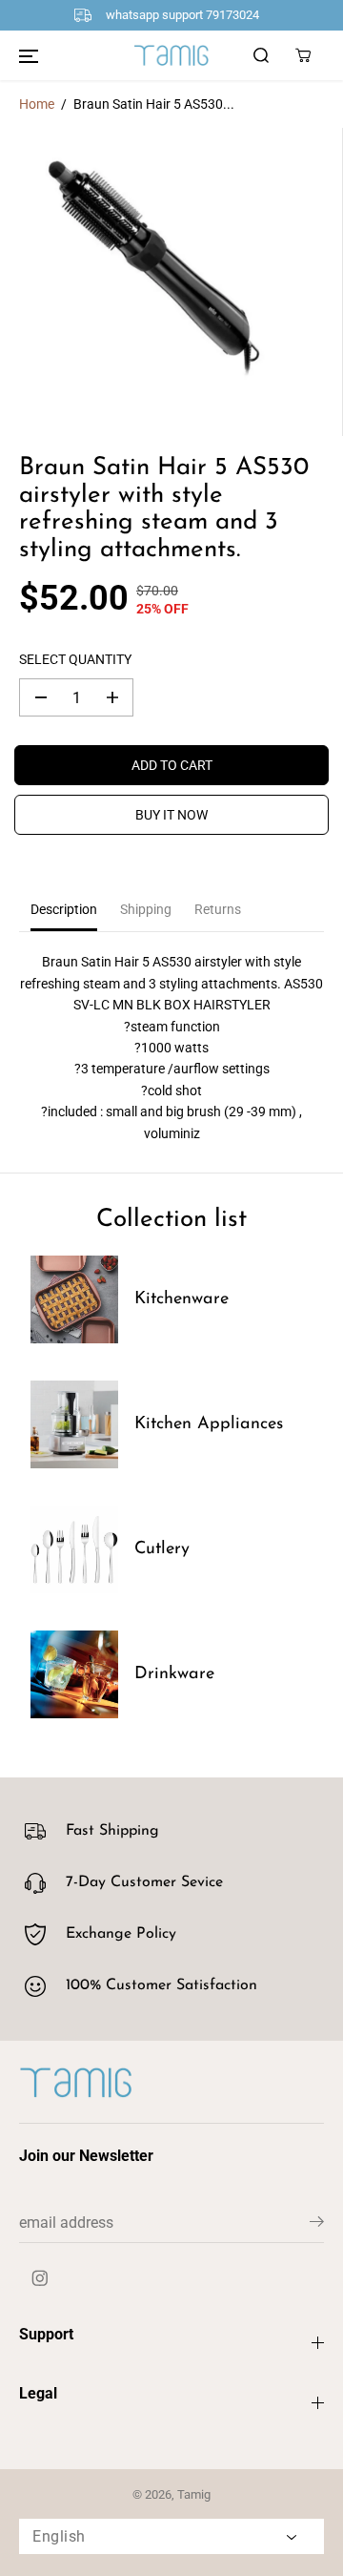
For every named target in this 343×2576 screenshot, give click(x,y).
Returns (218, 909)
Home (37, 104)
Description (64, 909)
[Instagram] (40, 2278)
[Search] (261, 55)
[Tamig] (171, 54)
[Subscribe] (317, 2225)
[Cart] (303, 55)
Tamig (194, 2494)
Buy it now (171, 815)
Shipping (146, 909)
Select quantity (75, 659)
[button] (29, 55)
